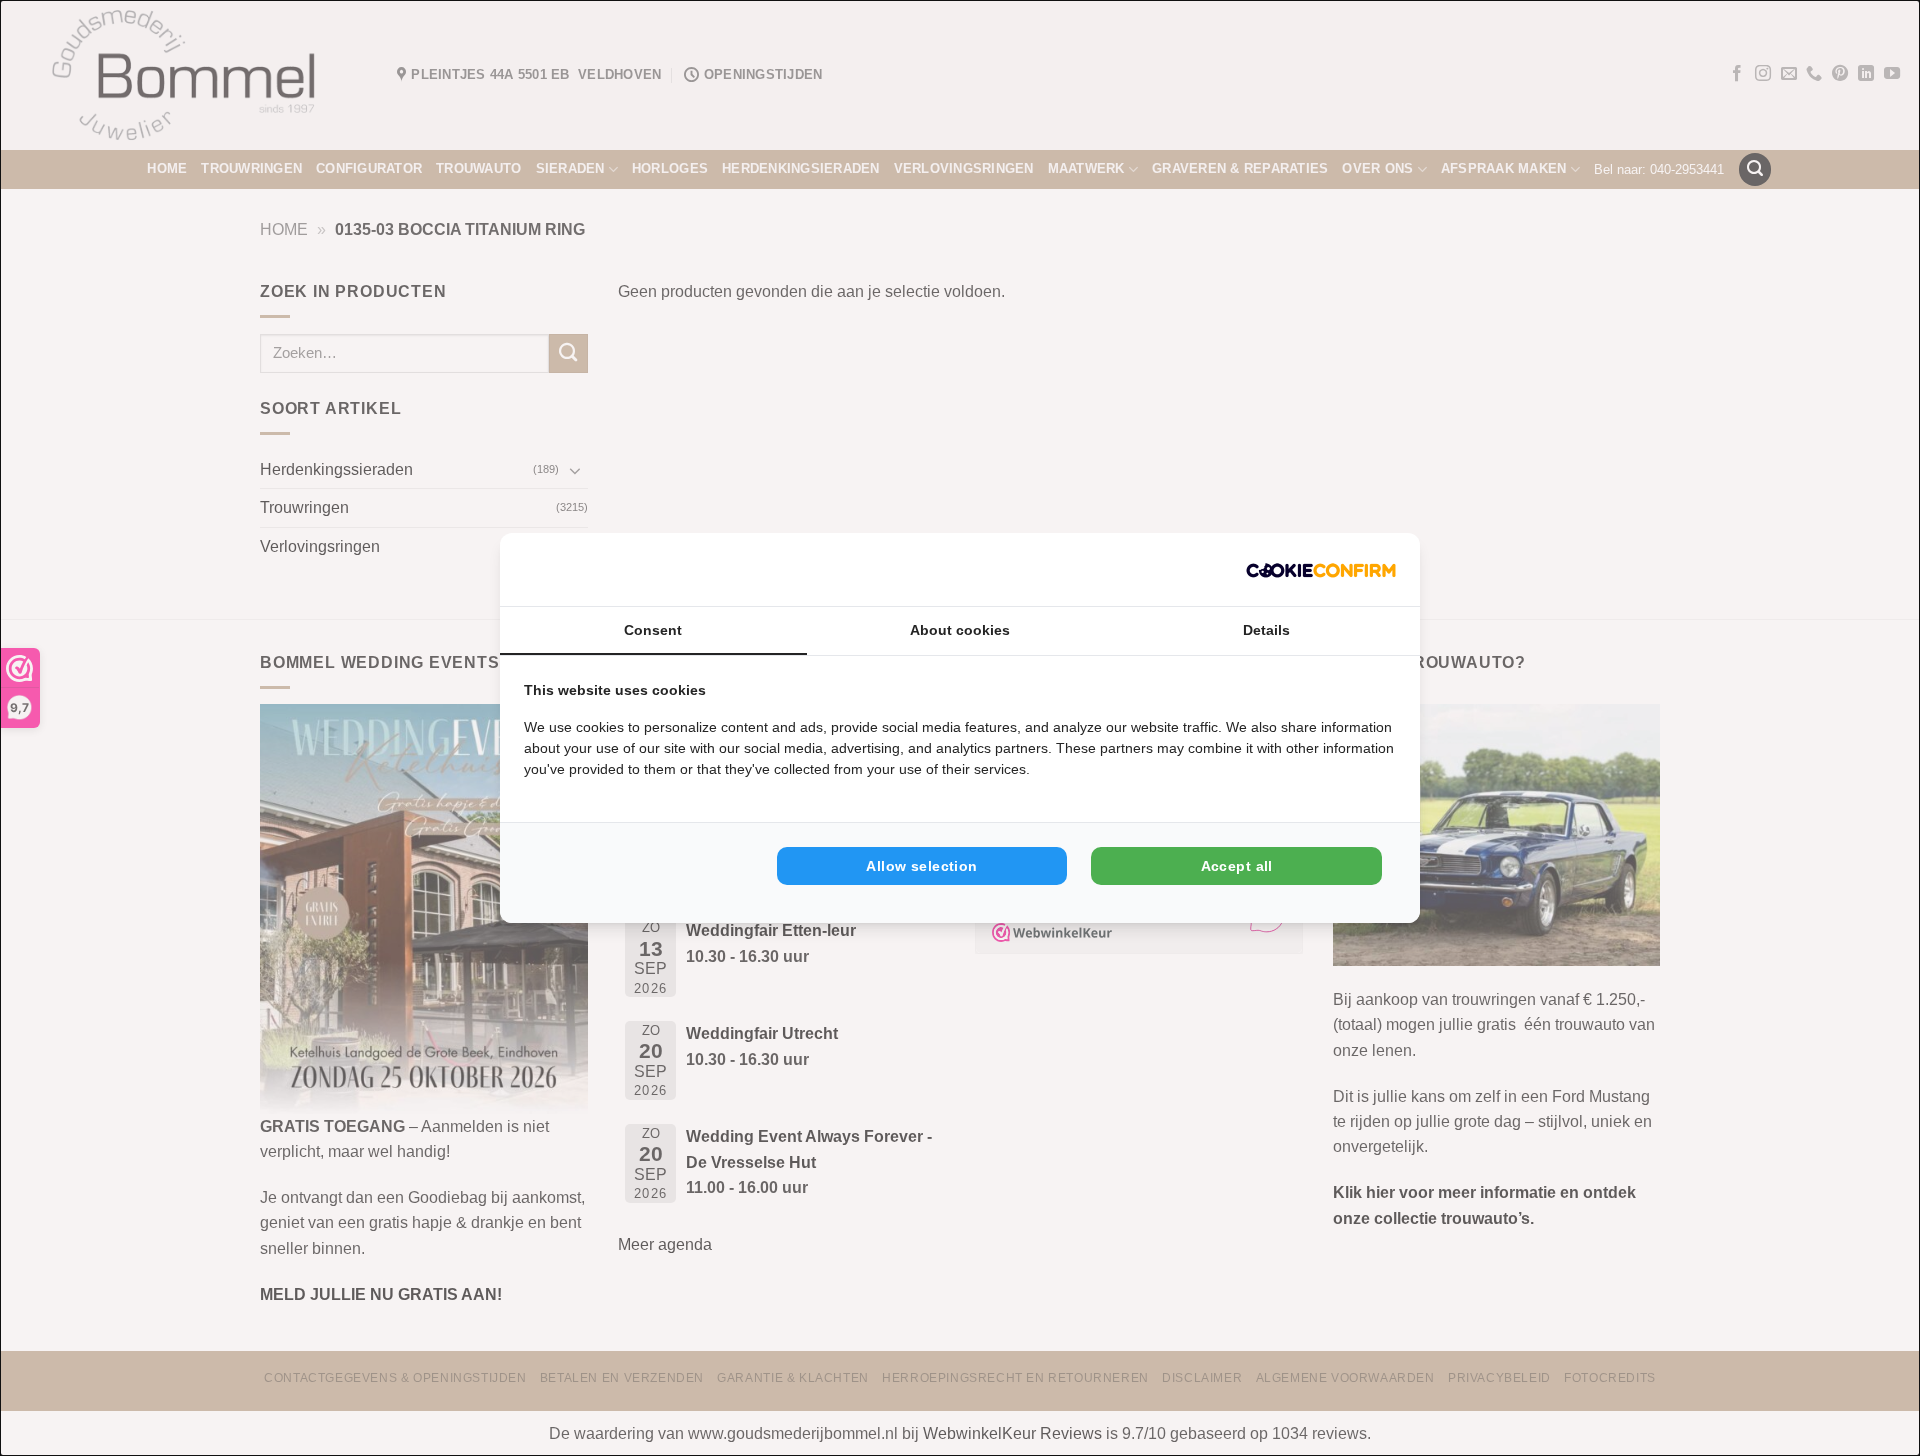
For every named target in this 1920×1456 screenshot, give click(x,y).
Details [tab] (1266, 630)
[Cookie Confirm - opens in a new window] (1321, 569)
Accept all (1237, 866)
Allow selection (921, 866)
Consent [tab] (653, 630)
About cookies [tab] (960, 630)
